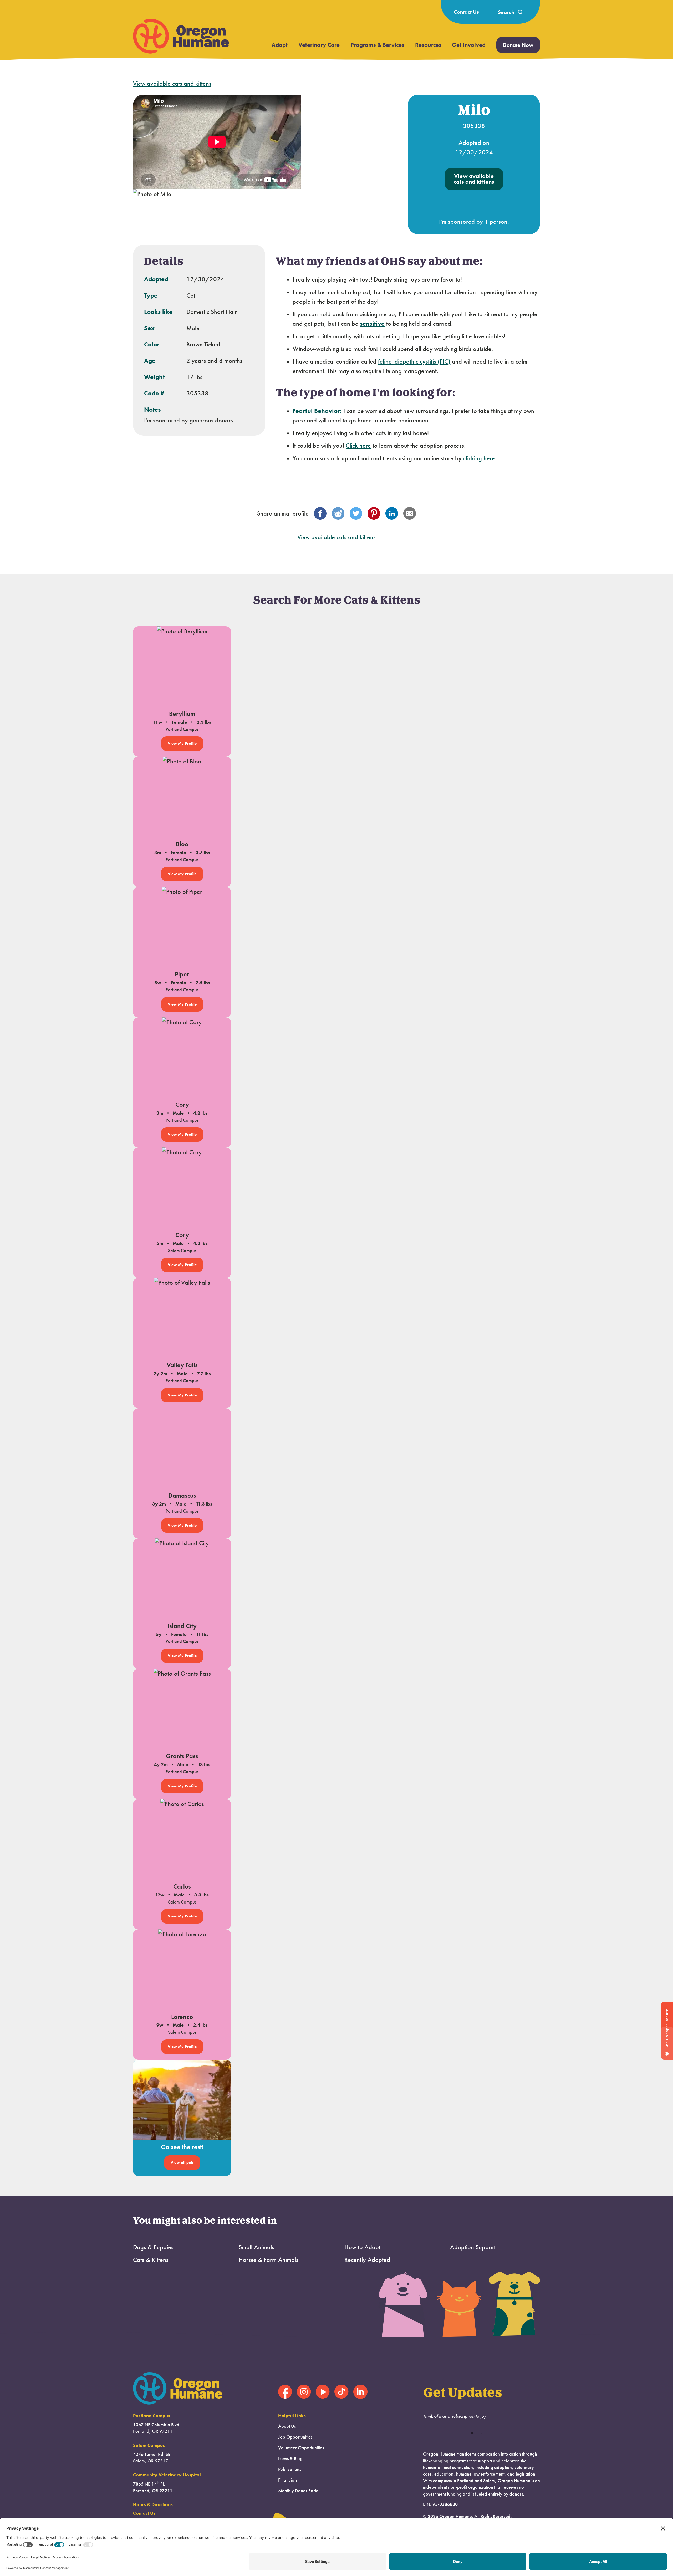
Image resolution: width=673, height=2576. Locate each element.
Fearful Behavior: (317, 411)
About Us (287, 2426)
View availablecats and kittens (474, 179)
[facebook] (320, 513)
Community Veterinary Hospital (167, 2475)
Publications (290, 2469)
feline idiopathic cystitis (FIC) (414, 361)
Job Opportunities (295, 2437)
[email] (410, 513)
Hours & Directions (153, 2504)
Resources (428, 45)
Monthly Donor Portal (299, 2491)
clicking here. (480, 458)
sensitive (372, 323)
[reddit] (338, 513)
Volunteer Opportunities (301, 2448)
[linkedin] (392, 513)
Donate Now (518, 45)
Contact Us (466, 12)
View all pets (182, 2162)
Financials (288, 2480)
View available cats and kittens (172, 84)
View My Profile (182, 743)
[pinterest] (374, 513)
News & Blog (290, 2458)
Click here (358, 446)
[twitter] (356, 513)
